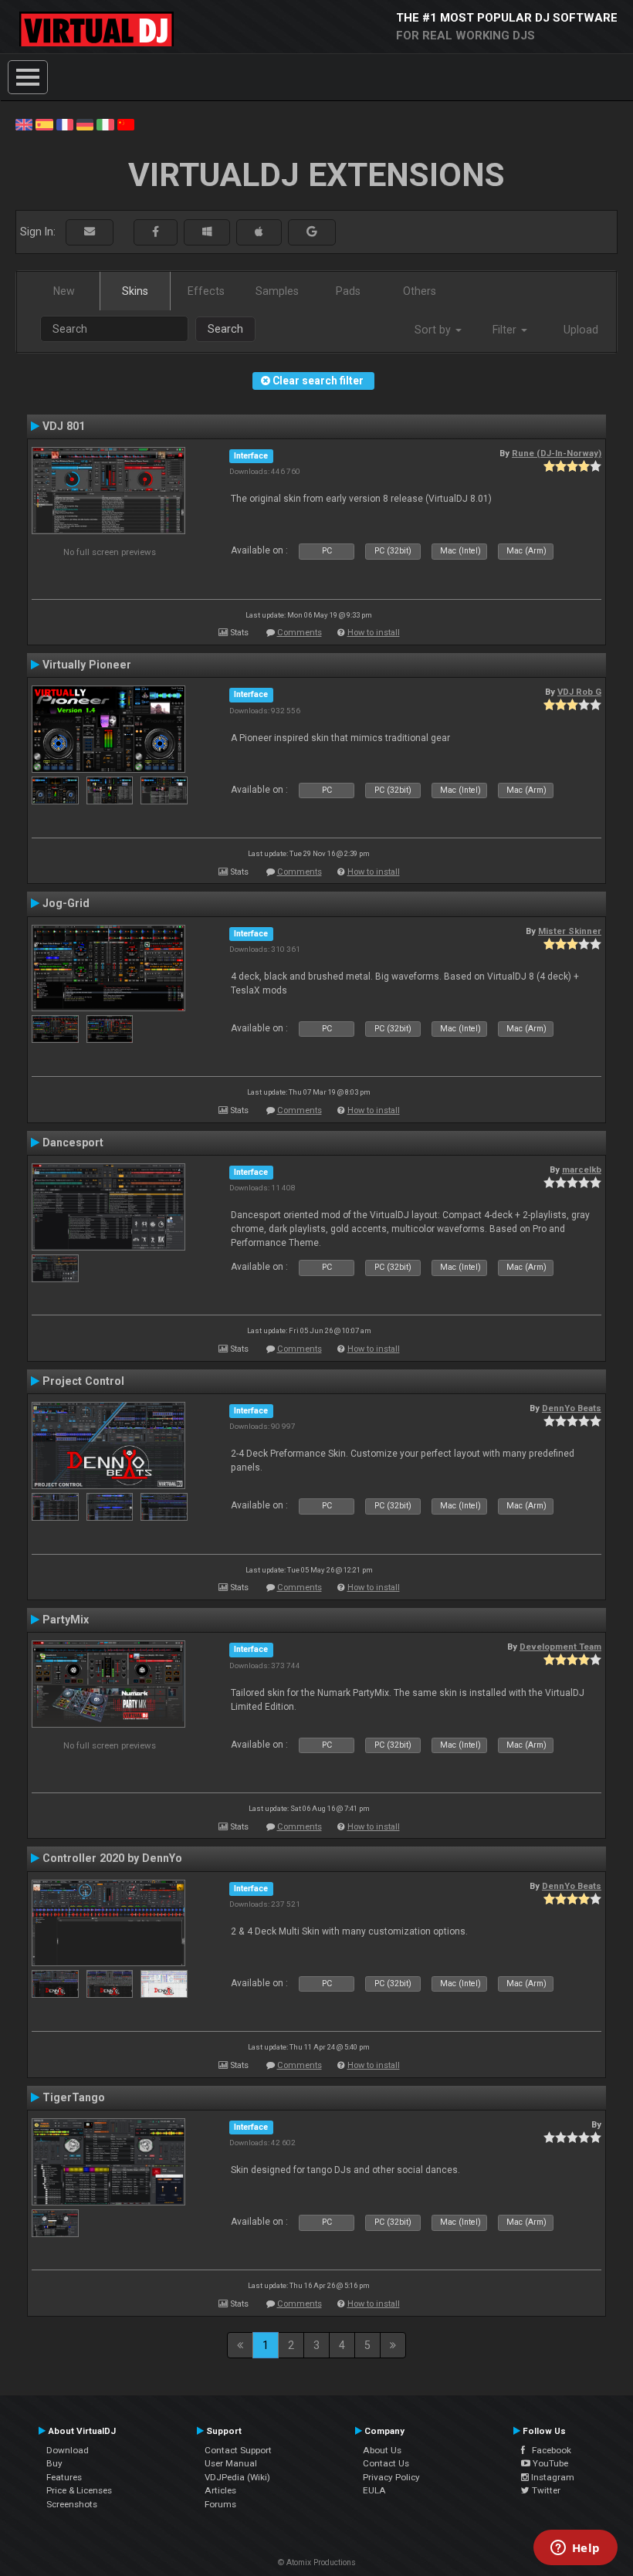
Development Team (560, 1647)
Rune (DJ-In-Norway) (557, 453)
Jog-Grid (66, 903)
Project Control (83, 1381)
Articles (220, 2490)
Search (225, 329)
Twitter (545, 2490)
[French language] (65, 124)
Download (68, 2450)
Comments (300, 633)
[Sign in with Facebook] (156, 232)
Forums (220, 2504)
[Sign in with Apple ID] (259, 232)
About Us (382, 2450)
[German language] (85, 124)
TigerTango (74, 2097)
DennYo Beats (572, 1408)
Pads (348, 291)
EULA (374, 2490)
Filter (506, 330)
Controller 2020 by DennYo (112, 1858)
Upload (581, 330)
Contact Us (386, 2463)
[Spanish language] (44, 124)
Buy (54, 2463)
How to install (374, 633)
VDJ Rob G (579, 692)
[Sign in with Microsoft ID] (207, 232)
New (64, 291)
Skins (135, 291)
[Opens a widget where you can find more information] (575, 2549)
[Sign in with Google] (312, 232)
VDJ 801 (64, 426)
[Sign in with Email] (90, 232)
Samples (277, 291)
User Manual (231, 2463)
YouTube (549, 2463)
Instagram (552, 2477)
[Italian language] (105, 124)
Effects (206, 291)
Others (420, 291)
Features (64, 2477)
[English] (24, 124)
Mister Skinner (570, 931)
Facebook (548, 2450)
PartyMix (66, 1620)
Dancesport (73, 1142)
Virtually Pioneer (87, 665)
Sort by (434, 330)
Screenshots (72, 2504)
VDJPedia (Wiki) (237, 2477)
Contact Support (238, 2450)
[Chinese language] (126, 124)
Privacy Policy (391, 2477)
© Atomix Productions (317, 2562)
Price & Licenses (79, 2490)
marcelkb (582, 1170)
